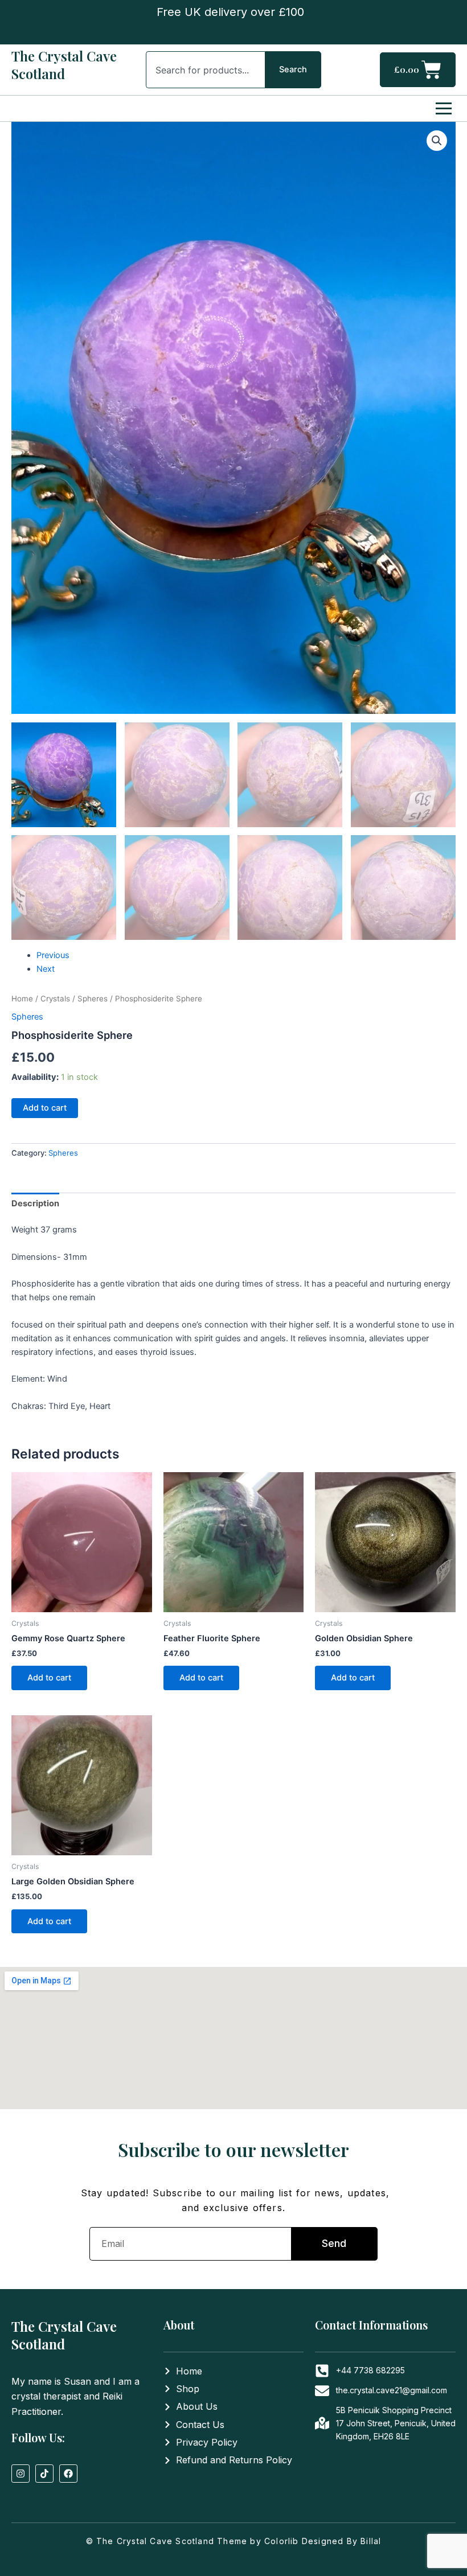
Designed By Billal (342, 2541)
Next (46, 969)
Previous (53, 955)
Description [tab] (35, 1203)
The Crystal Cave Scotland (64, 65)
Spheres (93, 999)
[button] (437, 141)
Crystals (55, 999)
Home (22, 999)
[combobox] (205, 70)
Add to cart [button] (49, 1678)
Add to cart (45, 1108)
